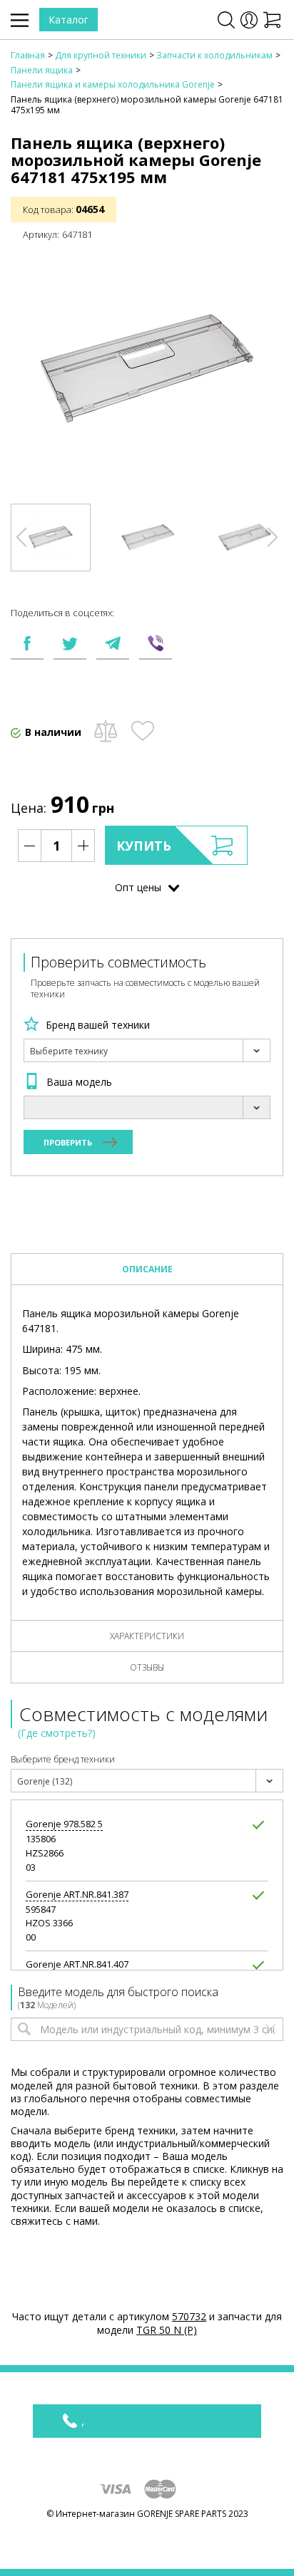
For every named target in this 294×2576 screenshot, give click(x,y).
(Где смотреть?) (57, 1733)
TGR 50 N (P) (167, 2330)
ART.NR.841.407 (77, 1964)
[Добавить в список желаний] (142, 731)
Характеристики (147, 1636)
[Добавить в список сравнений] (105, 731)
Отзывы (147, 1667)
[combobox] (147, 1050)
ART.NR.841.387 (77, 1895)
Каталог (69, 20)
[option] (51, 537)
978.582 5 (64, 1824)
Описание (147, 1269)
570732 (189, 2316)
